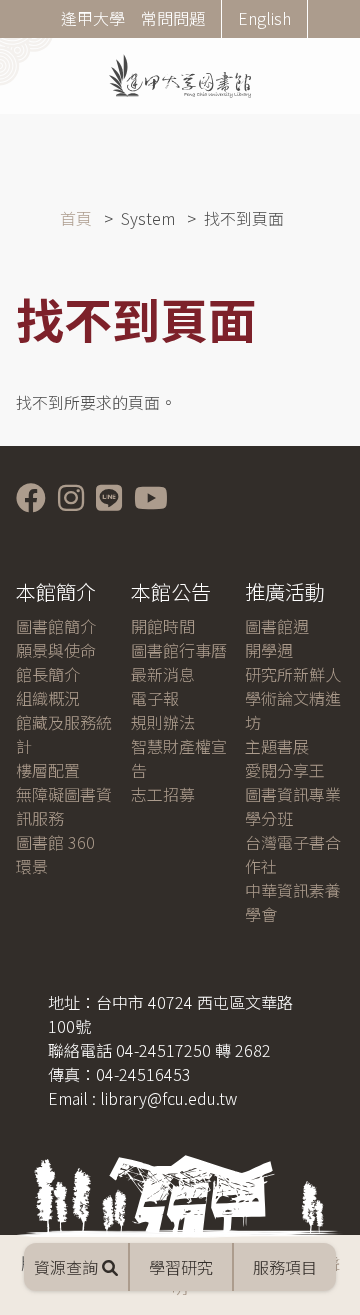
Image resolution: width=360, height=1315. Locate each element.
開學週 (269, 650)
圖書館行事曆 (179, 650)
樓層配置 (48, 770)
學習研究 (181, 1267)
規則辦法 (163, 722)
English (264, 18)
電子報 (155, 698)
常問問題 (173, 18)
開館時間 (163, 626)
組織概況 (48, 698)
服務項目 (285, 1267)
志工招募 (163, 794)
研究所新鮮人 (293, 674)
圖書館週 (277, 626)
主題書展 (277, 746)
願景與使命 (56, 650)
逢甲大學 (93, 18)
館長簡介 (48, 674)
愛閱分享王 (285, 770)
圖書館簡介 (56, 626)
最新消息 (163, 674)
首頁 (76, 218)
